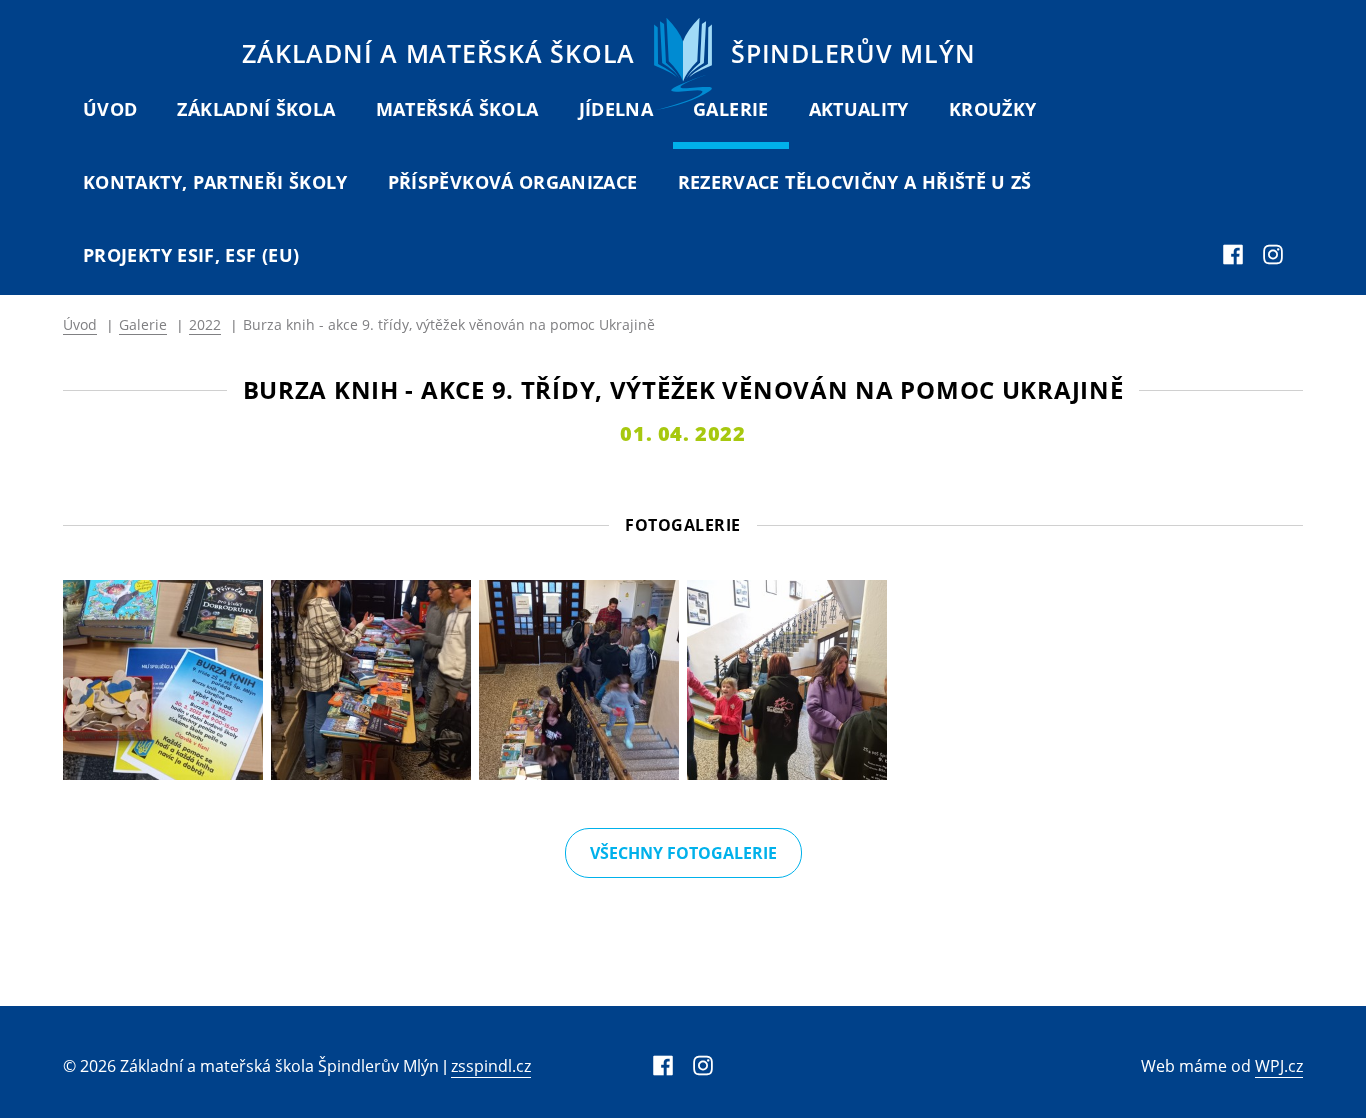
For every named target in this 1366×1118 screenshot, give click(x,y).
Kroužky (993, 109)
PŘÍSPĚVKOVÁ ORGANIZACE (513, 182)
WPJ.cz (1279, 1066)
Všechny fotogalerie (683, 853)
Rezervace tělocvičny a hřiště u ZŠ (855, 182)
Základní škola (256, 109)
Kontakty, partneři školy (215, 182)
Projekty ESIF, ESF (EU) (191, 255)
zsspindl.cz (491, 1066)
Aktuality (859, 109)
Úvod (110, 109)
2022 (205, 324)
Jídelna (616, 109)
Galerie (731, 109)
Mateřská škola (457, 109)
